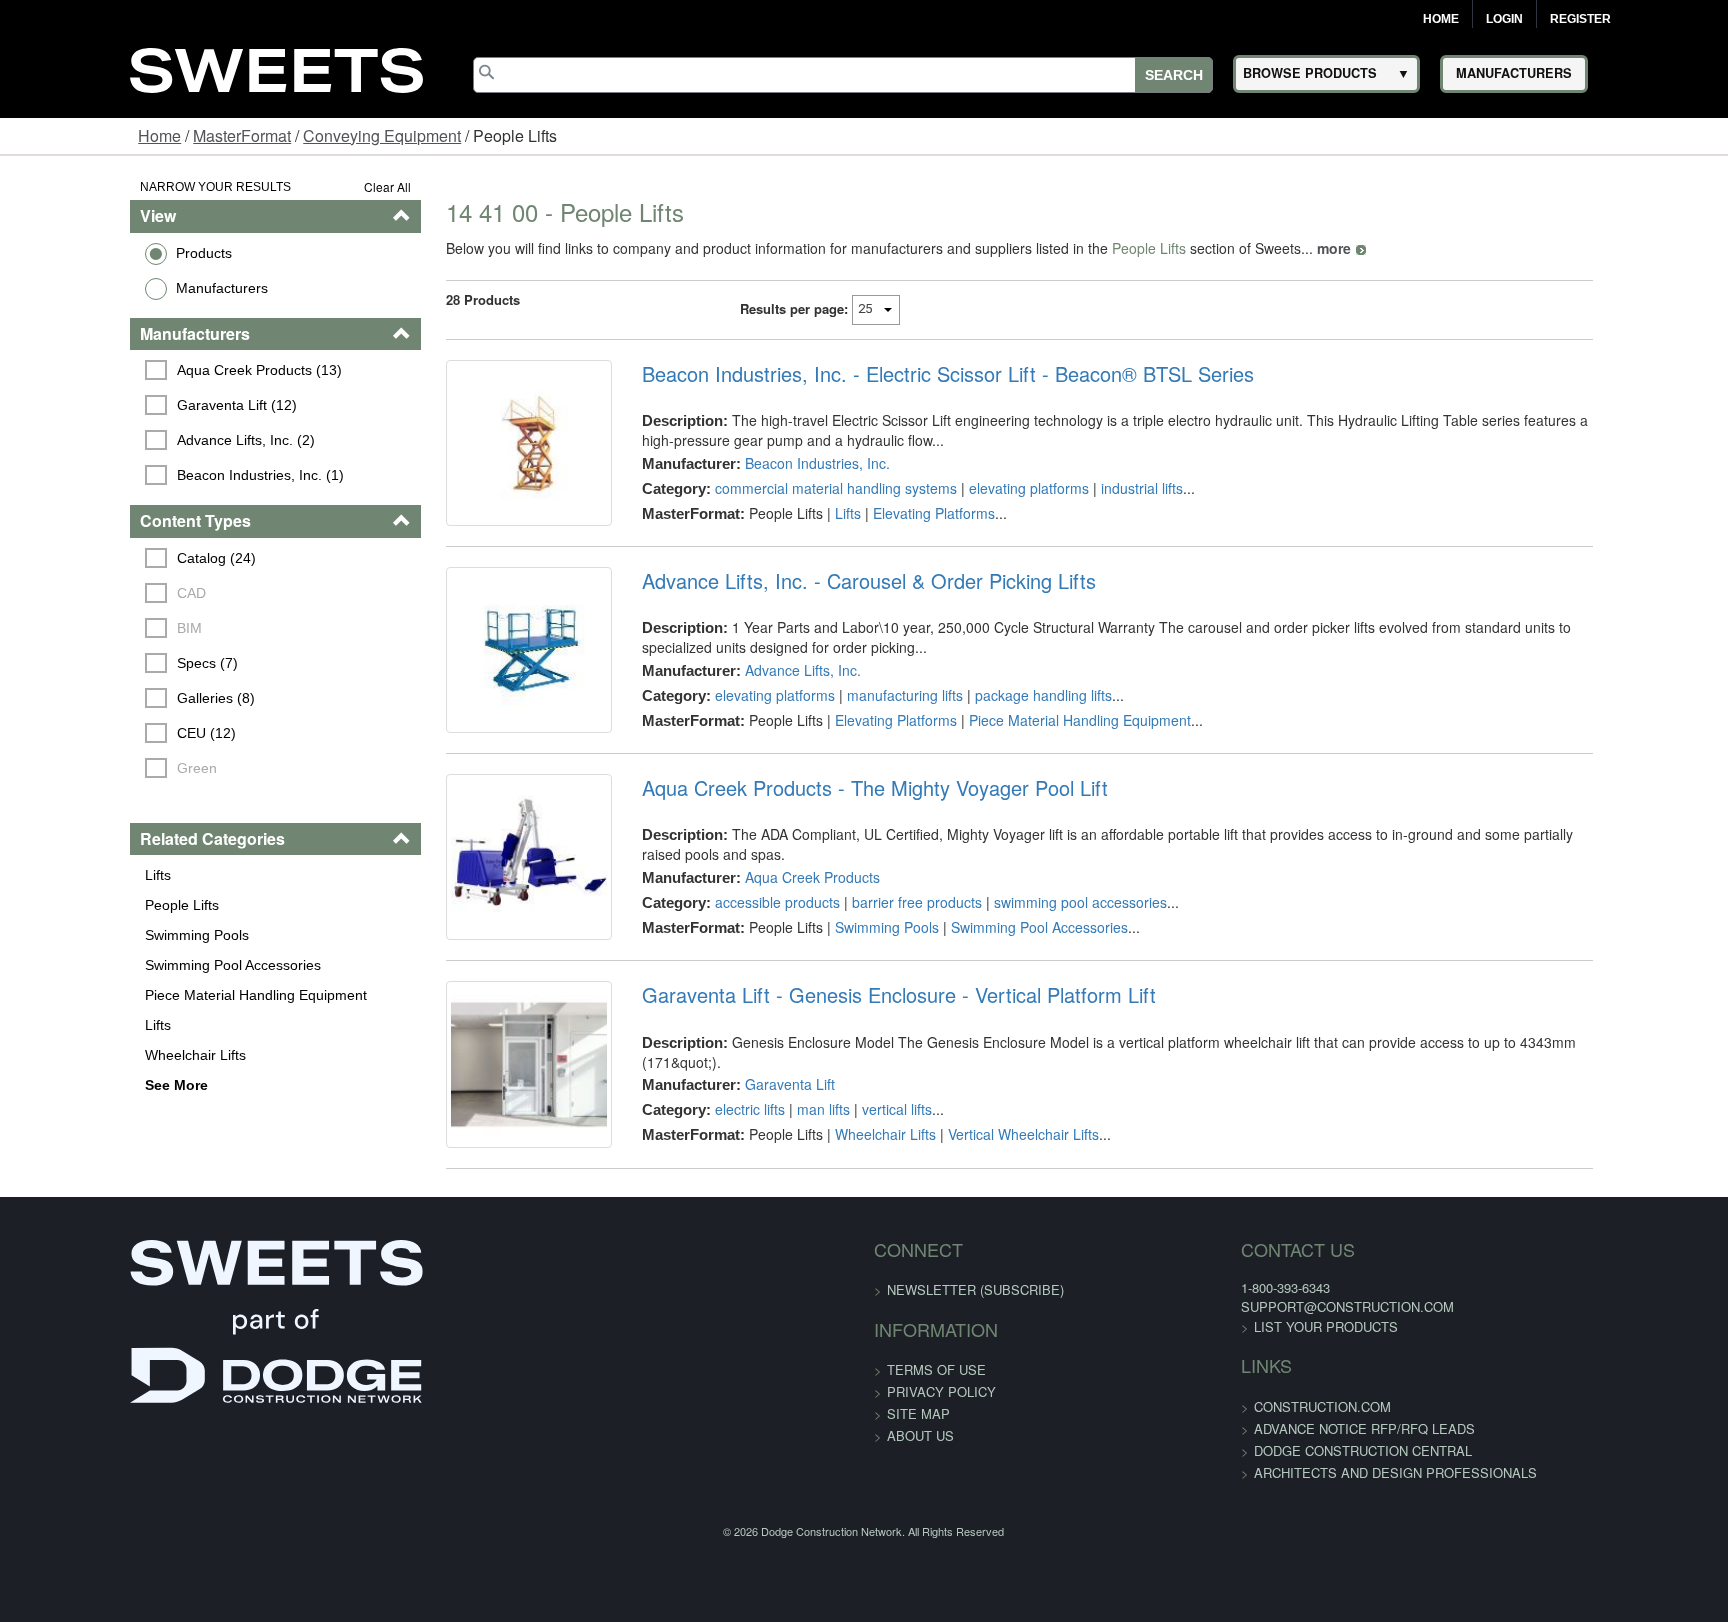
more (1266, 248)
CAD (81, 593)
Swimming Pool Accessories (120, 965)
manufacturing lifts (867, 725)
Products (91, 253)
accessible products (739, 942)
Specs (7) (97, 663)
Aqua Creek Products (774, 917)
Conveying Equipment (382, 135)
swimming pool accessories (1042, 942)
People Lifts (69, 905)
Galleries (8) (106, 698)
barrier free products (879, 942)
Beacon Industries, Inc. (779, 463)
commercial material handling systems (798, 488)
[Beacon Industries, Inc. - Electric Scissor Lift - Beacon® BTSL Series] (476, 458)
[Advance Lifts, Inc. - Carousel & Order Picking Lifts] (476, 695)
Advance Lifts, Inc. (765, 700)
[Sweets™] (277, 67)
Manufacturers (109, 288)
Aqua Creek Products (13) (149, 370)
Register (1580, 19)
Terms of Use (936, 1489)
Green (87, 768)
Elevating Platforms (896, 513)
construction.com (1211, 1526)
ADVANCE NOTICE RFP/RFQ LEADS (1253, 1548)
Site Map (918, 1533)
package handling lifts (1005, 725)
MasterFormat (242, 135)
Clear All (319, 186)
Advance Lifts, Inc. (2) (136, 440)
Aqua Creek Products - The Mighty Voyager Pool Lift (837, 848)
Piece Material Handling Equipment (143, 995)
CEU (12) (96, 733)
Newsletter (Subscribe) (975, 1409)
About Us (920, 1555)
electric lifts (712, 1180)
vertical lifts (859, 1180)
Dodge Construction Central (1252, 1570)
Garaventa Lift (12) (127, 405)
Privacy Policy (941, 1511)
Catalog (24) (106, 558)
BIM (79, 628)
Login (1504, 19)
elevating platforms (991, 488)
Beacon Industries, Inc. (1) (150, 475)
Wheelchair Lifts (82, 1055)
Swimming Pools (84, 935)
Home (1441, 19)
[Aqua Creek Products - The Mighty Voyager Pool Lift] (476, 932)
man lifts (785, 1180)
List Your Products (1215, 1446)
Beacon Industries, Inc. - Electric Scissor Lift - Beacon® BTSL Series (910, 374)
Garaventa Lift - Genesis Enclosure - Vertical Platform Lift (861, 1085)
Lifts (45, 875)
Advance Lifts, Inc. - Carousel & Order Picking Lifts (831, 611)
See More (63, 1085)
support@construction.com (1236, 1426)
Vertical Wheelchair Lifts (985, 1205)
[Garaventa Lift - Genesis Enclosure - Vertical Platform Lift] (476, 1169)
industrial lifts (1104, 488)
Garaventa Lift (752, 1155)
